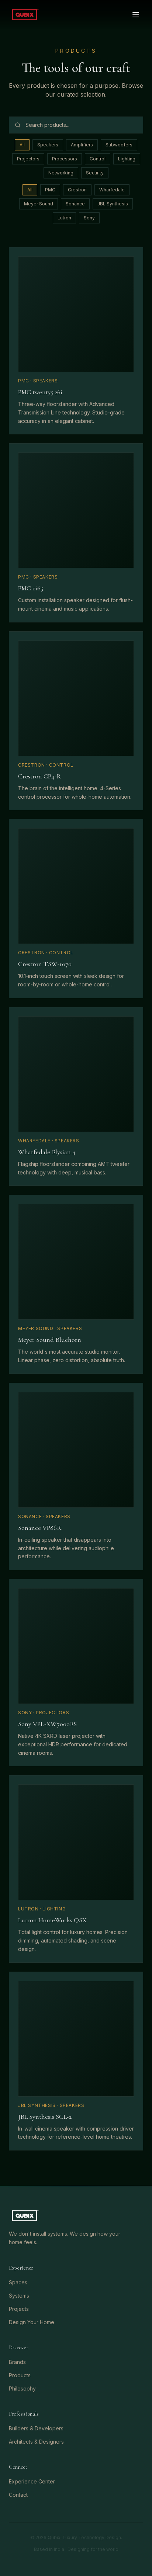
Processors (65, 159)
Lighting (127, 159)
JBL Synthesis (113, 204)
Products (20, 2375)
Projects (19, 2309)
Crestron (77, 190)
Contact (18, 2495)
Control (98, 159)
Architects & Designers (36, 2442)
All (22, 145)
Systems (19, 2296)
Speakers (48, 145)
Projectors (28, 159)
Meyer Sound (39, 204)
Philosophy (22, 2388)
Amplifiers (82, 145)
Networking (61, 173)
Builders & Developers (36, 2428)
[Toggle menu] (136, 15)
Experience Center (32, 2481)
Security (95, 173)
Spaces (18, 2282)
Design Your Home (32, 2322)
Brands (17, 2362)
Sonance (75, 204)
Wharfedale (112, 190)
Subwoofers (119, 145)
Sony (89, 218)
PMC (50, 190)
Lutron (64, 218)
